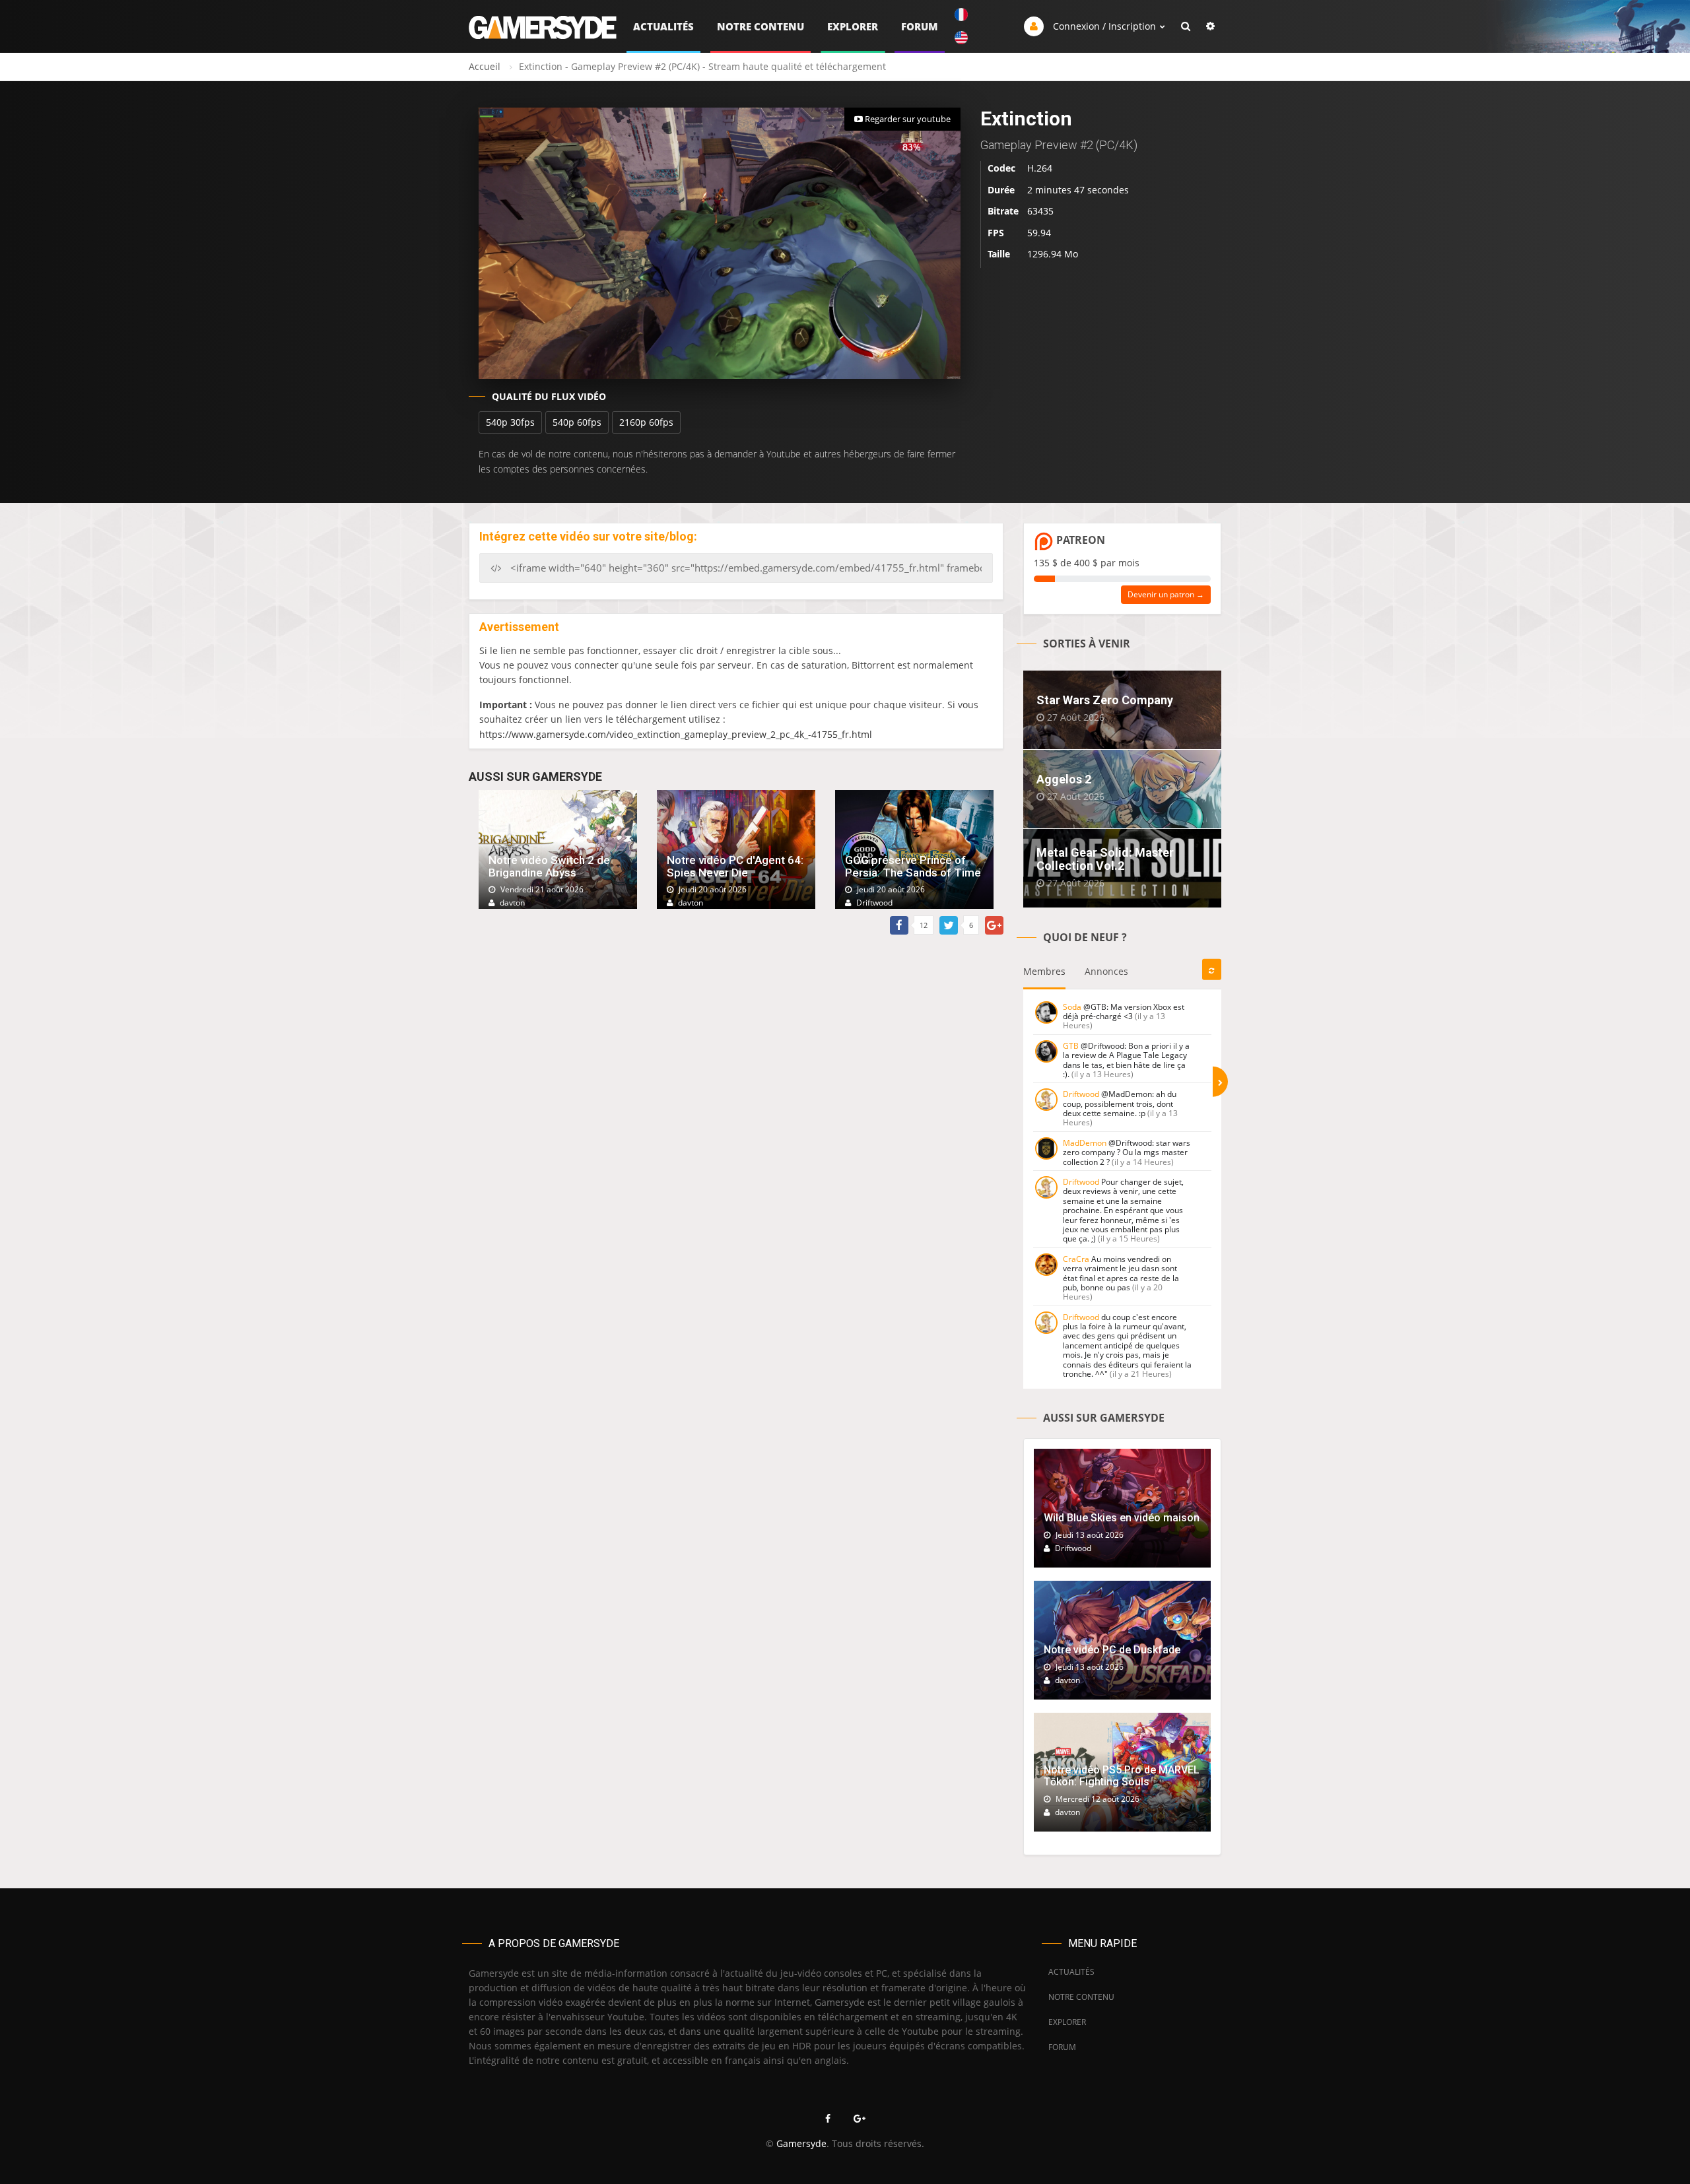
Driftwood (1081, 1094)
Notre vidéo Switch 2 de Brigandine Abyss (549, 866)
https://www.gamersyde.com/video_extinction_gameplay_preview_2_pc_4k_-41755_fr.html (676, 734)
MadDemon (1085, 1143)
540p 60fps (577, 422)
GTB (1071, 1046)
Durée (1001, 190)
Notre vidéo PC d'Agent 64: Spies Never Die (735, 866)
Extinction (1026, 118)
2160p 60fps (646, 422)
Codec (1001, 168)
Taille (999, 254)
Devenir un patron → (1166, 594)
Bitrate (1003, 211)
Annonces (1106, 971)
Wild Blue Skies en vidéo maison (1122, 1518)
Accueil (485, 66)
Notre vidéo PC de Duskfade (1112, 1650)
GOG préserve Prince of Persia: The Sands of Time (913, 866)
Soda (1072, 1007)
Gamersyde (801, 2143)
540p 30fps (510, 422)
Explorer (853, 26)
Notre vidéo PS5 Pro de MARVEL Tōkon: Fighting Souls (1122, 1776)
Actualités (663, 26)
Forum (920, 26)
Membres (1044, 971)
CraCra (1076, 1259)
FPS (996, 233)
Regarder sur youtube (907, 119)
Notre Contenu (760, 26)
